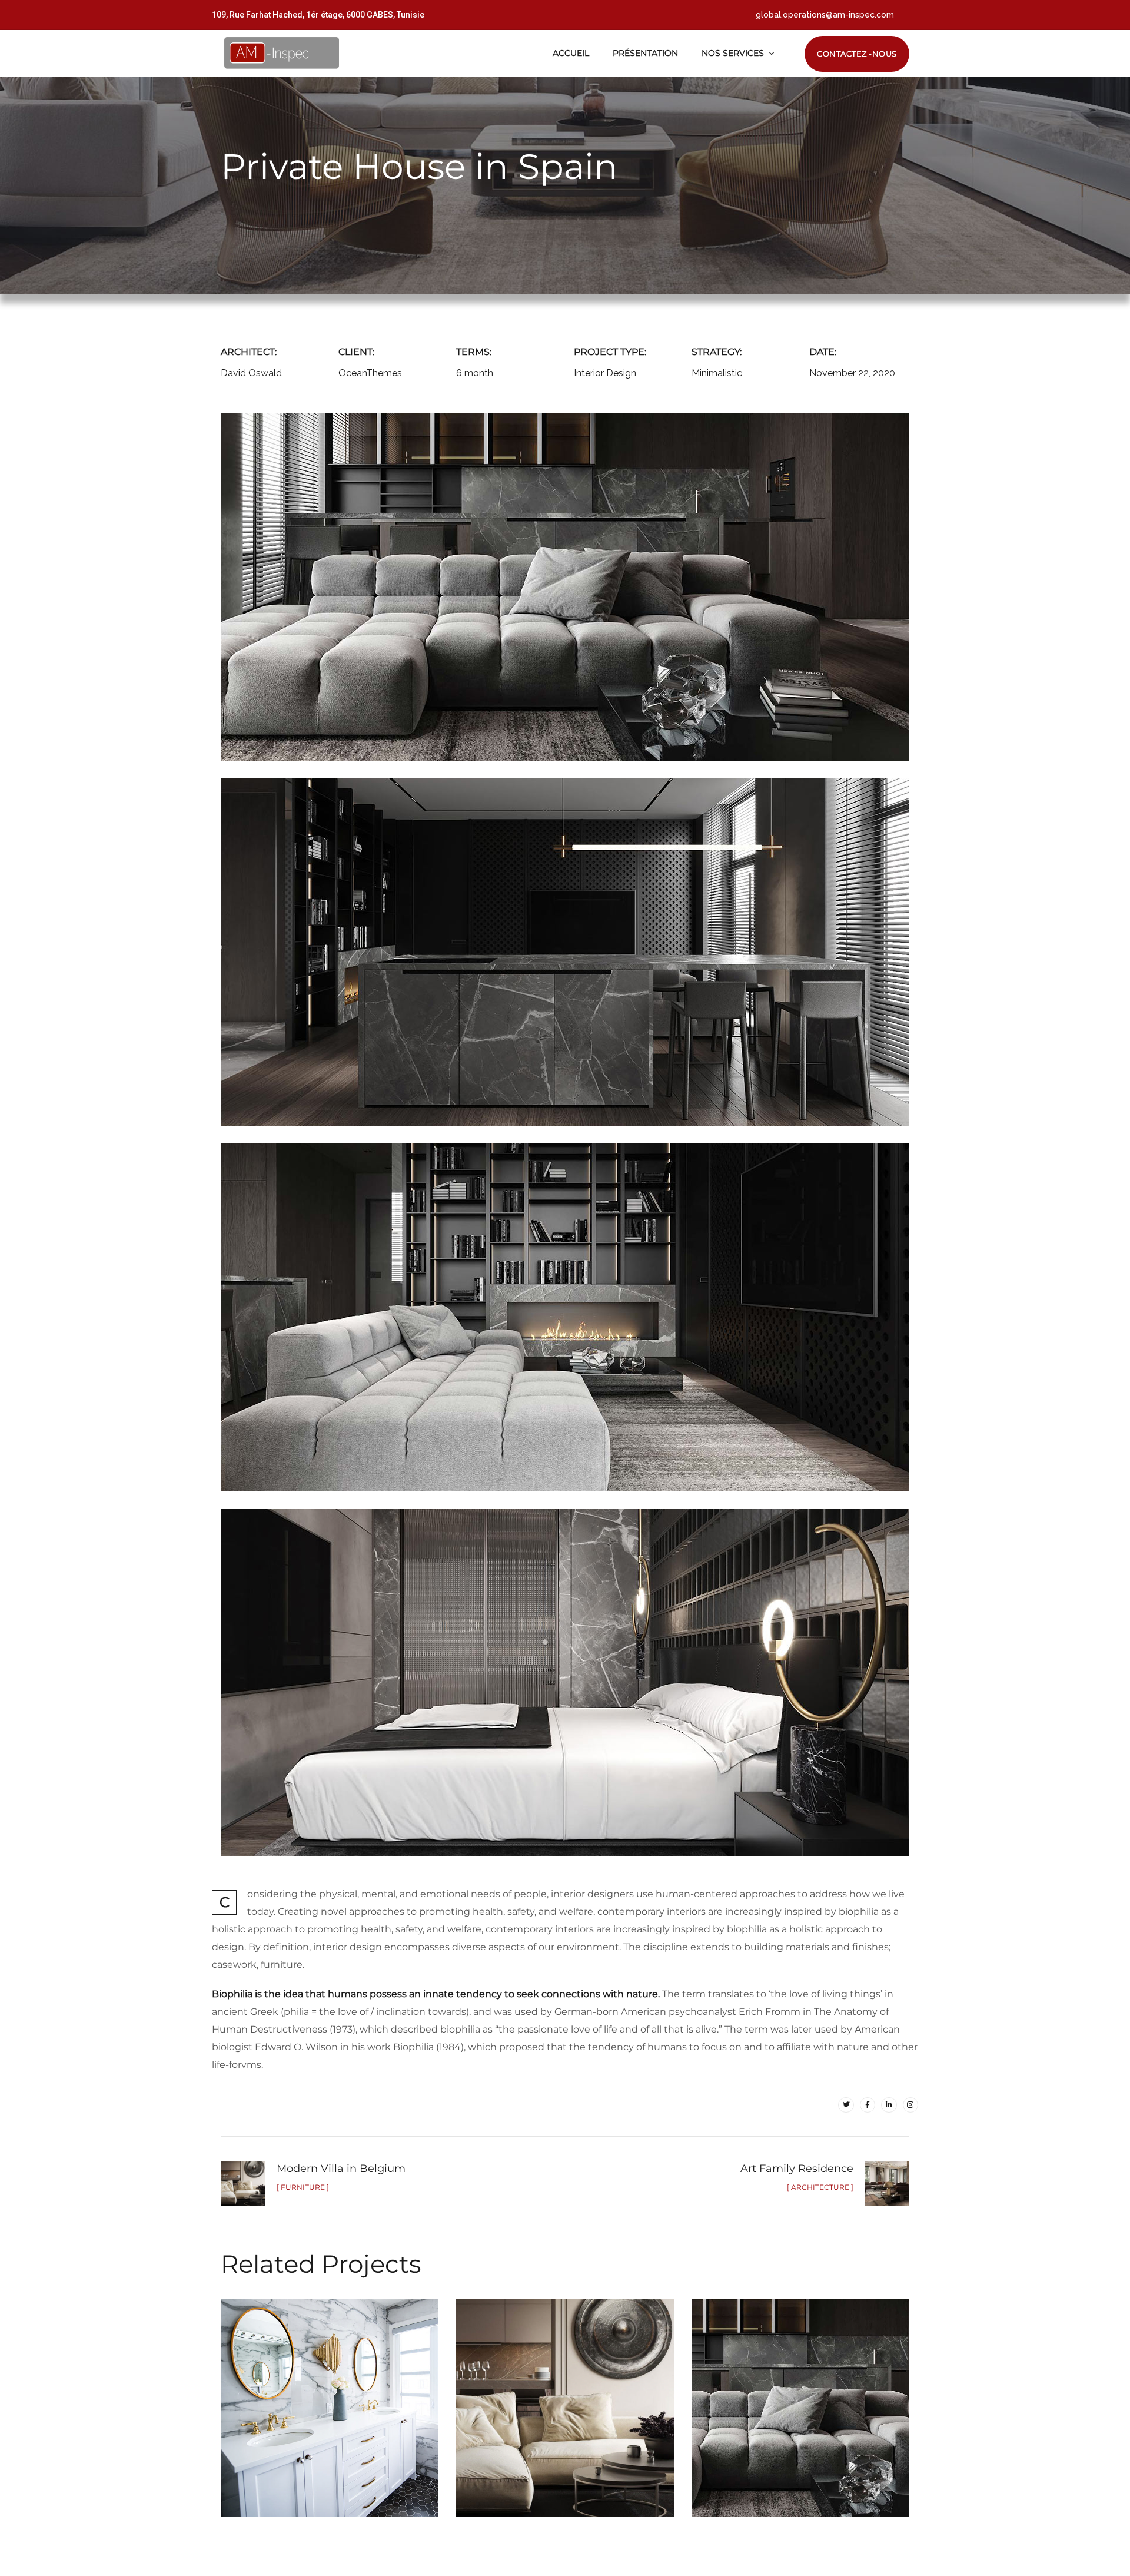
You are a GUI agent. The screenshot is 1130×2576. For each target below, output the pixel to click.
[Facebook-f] (868, 2105)
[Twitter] (846, 2105)
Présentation (645, 53)
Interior (835, 2433)
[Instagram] (910, 2105)
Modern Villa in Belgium (565, 2396)
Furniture (355, 2423)
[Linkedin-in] (889, 2105)
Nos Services (733, 53)
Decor (295, 2423)
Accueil (571, 53)
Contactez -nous (857, 54)
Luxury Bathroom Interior (330, 2396)
